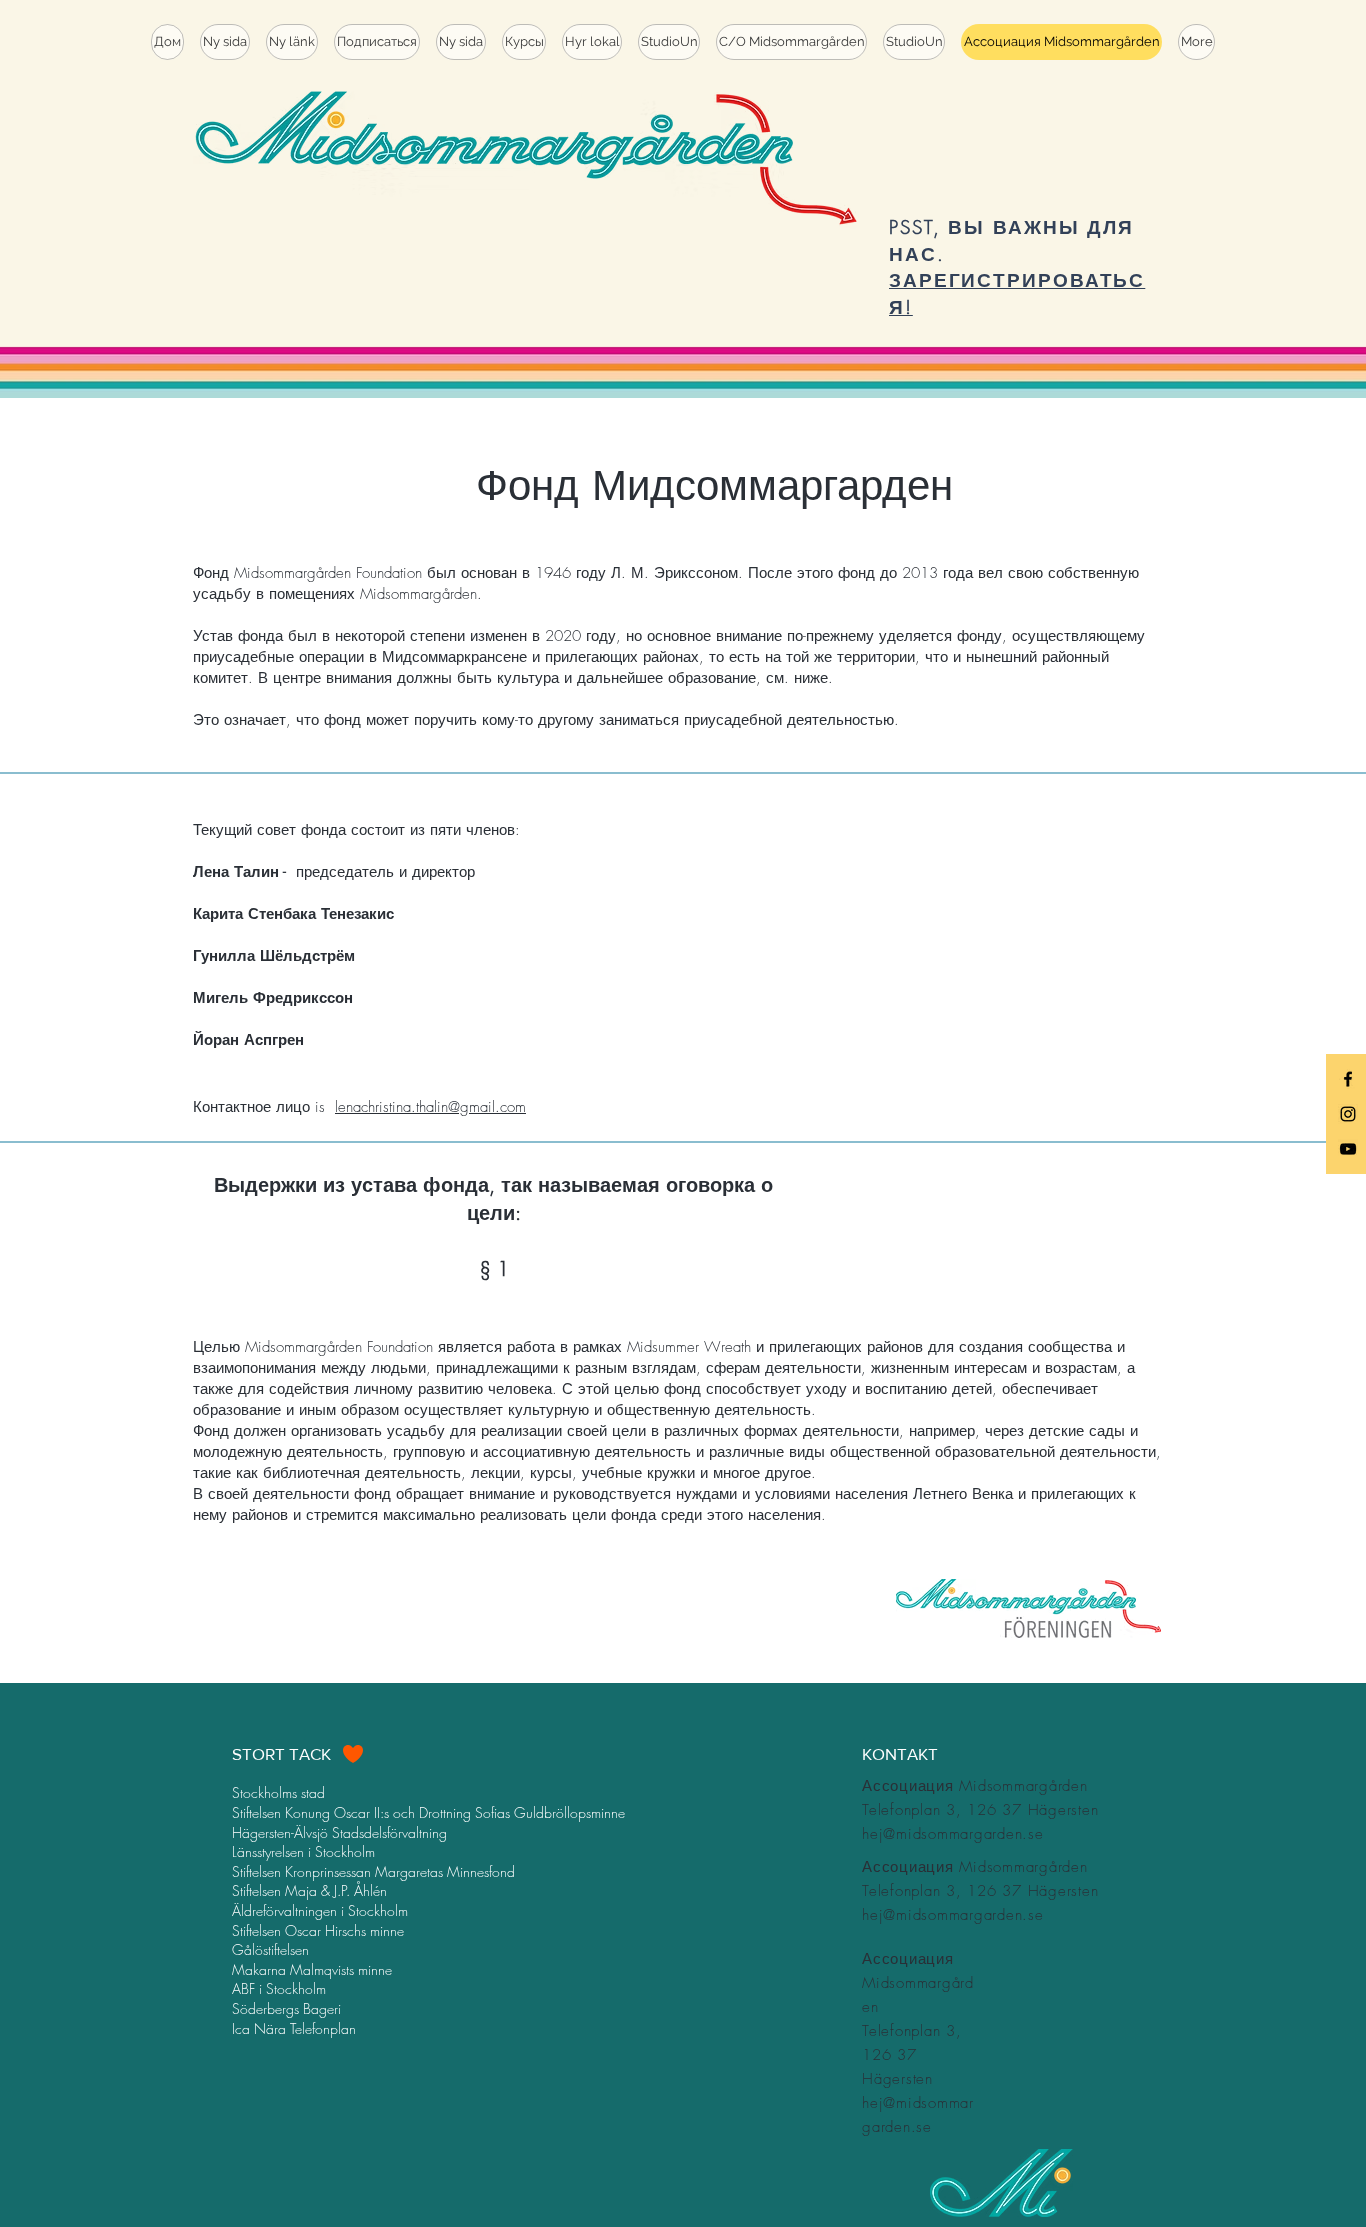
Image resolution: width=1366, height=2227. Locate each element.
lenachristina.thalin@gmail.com (430, 1107)
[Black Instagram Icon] (1348, 1114)
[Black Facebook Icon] (1348, 1079)
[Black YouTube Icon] (1348, 1149)
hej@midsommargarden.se (953, 1834)
